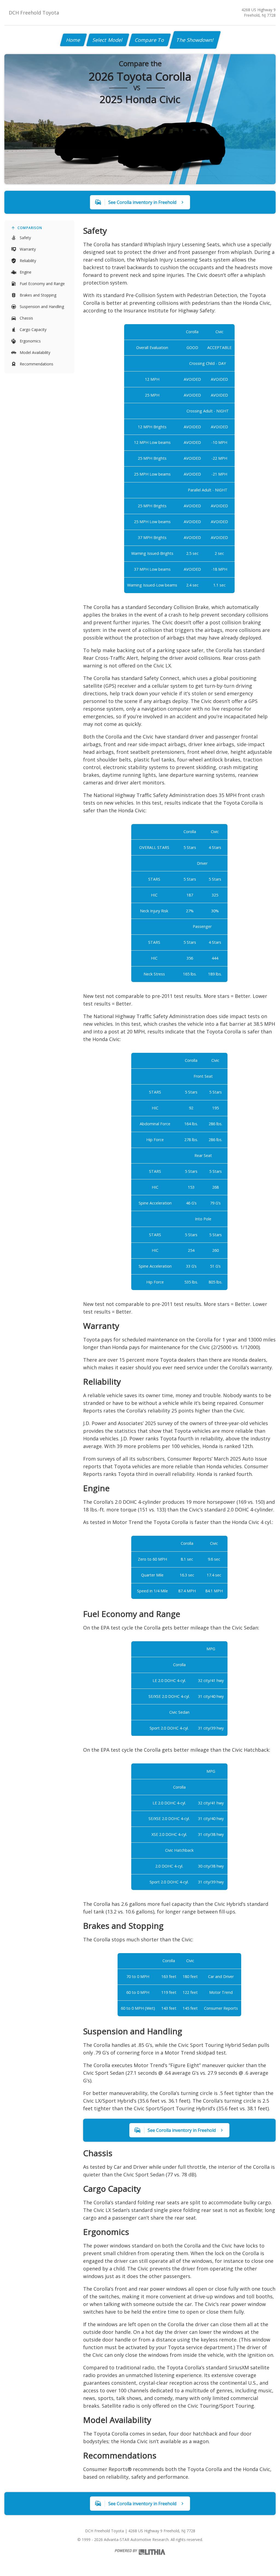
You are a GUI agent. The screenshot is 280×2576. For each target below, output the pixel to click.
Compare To (150, 40)
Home (73, 40)
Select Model (108, 40)
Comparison (30, 228)
